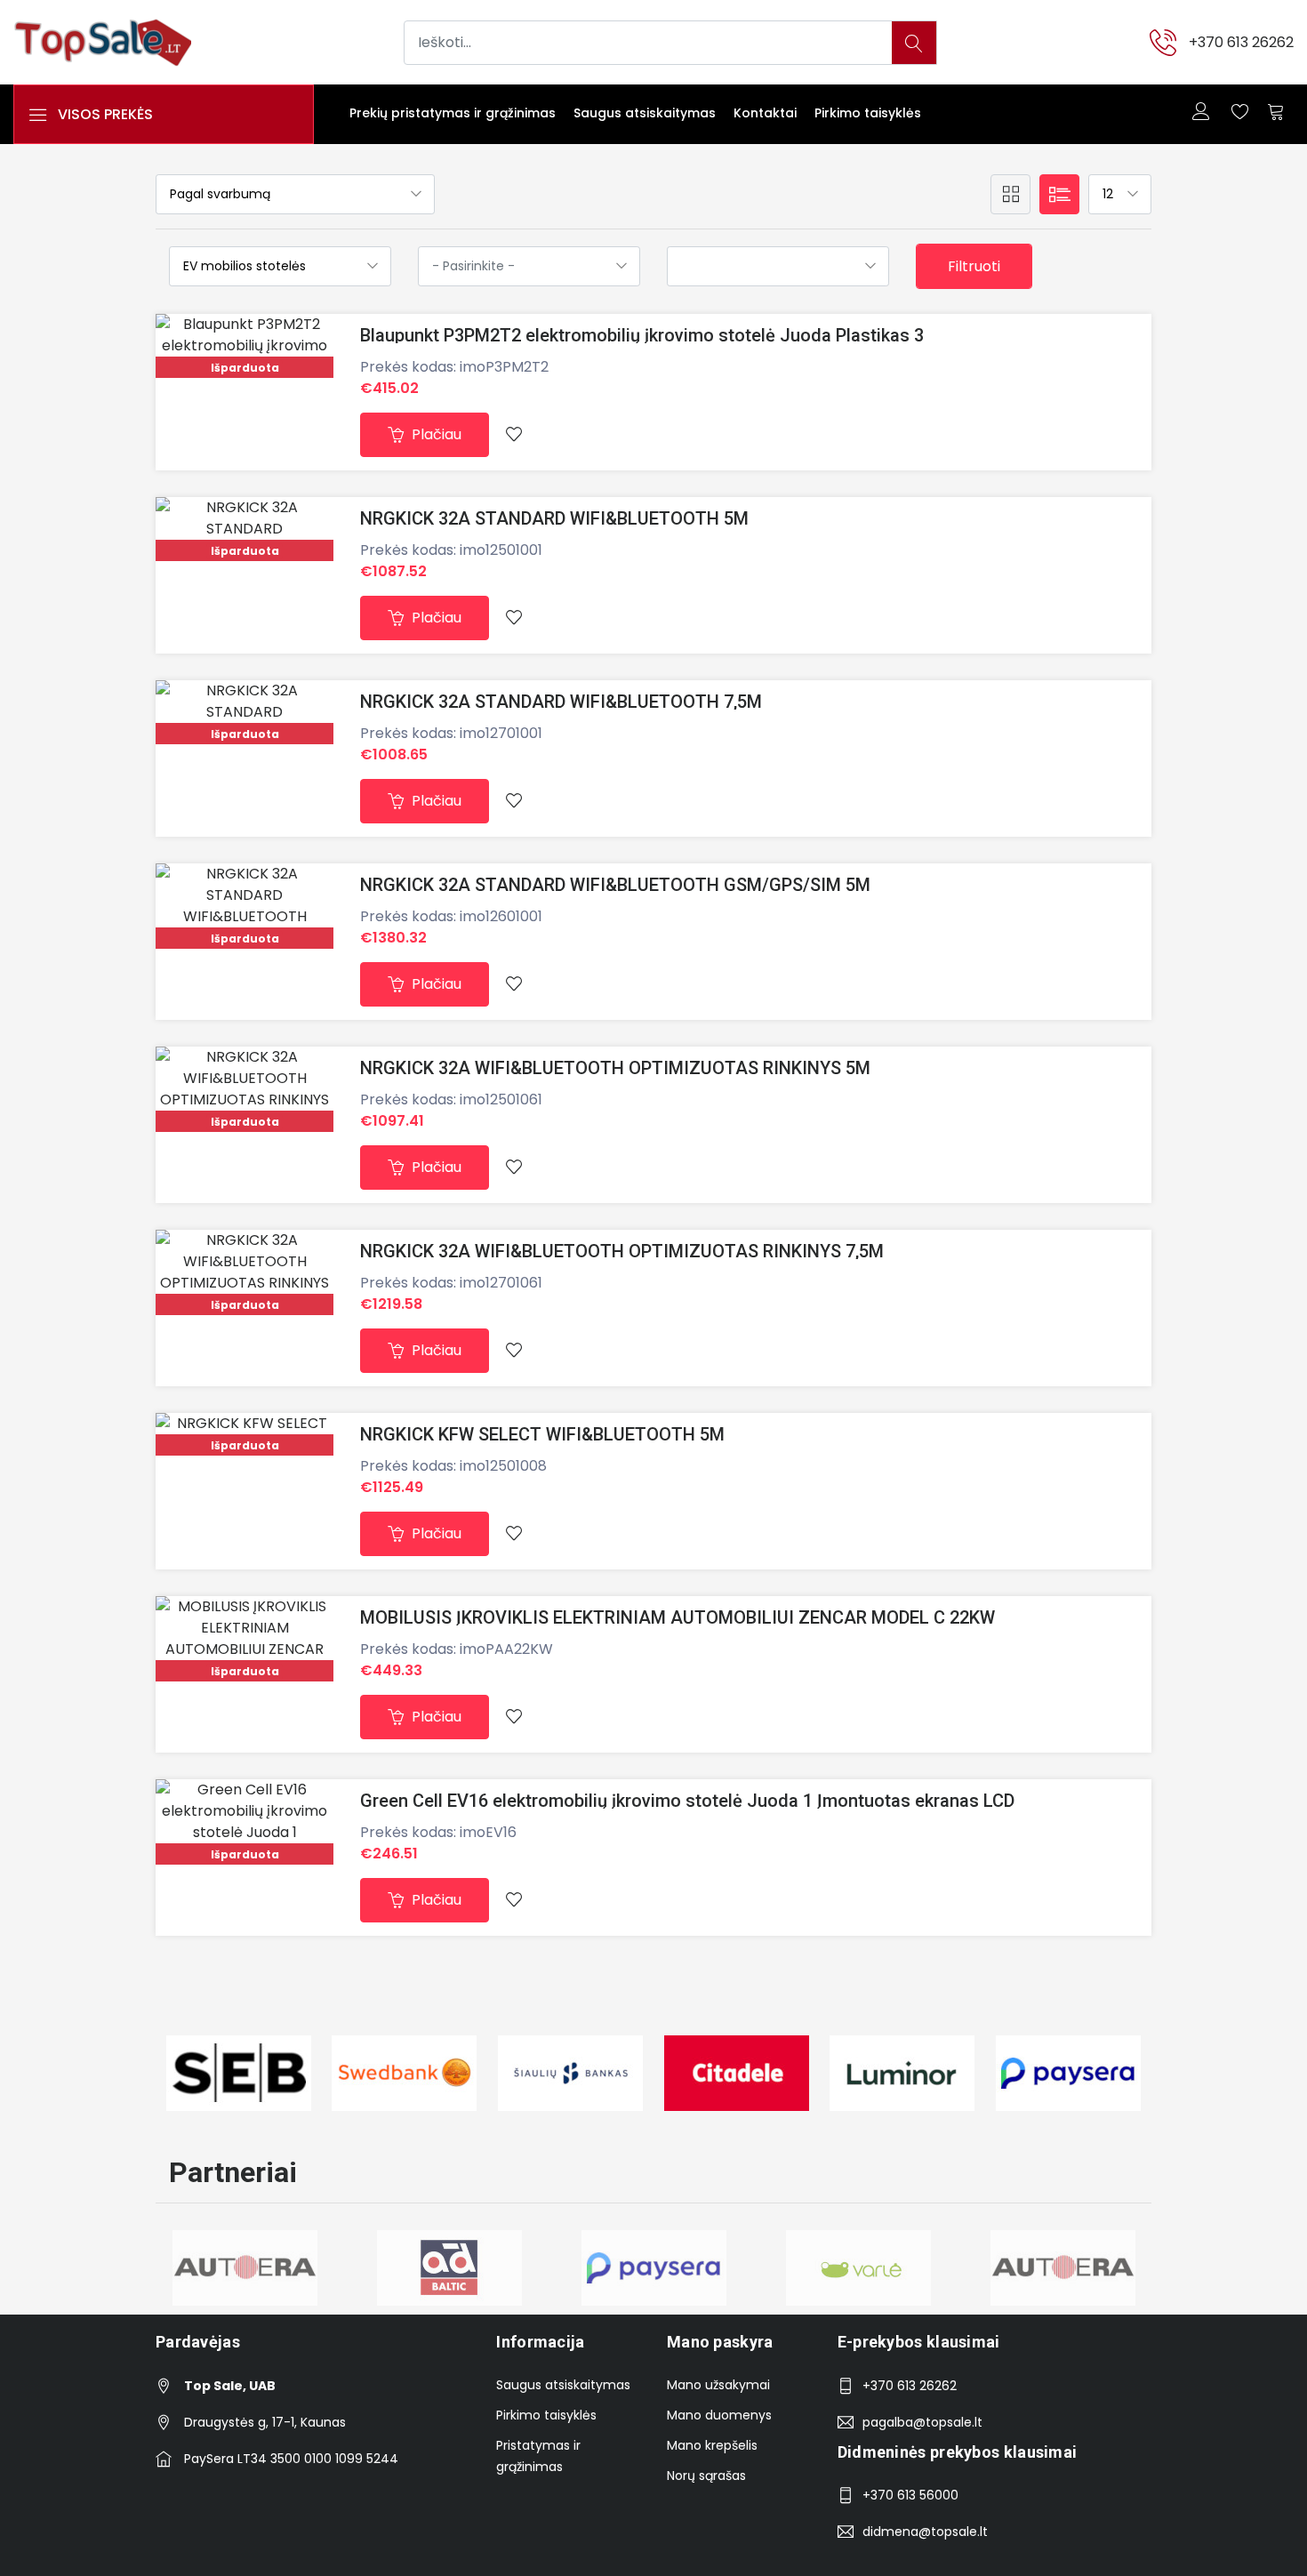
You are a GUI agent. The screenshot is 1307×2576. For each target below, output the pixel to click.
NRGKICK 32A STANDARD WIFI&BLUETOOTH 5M (554, 518)
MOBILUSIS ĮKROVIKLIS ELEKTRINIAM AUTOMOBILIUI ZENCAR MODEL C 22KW (678, 1617)
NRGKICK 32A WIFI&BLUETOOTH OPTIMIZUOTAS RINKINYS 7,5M (622, 1251)
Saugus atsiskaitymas (645, 113)
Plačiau (435, 434)
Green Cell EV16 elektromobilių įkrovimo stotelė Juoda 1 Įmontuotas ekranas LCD (687, 1801)
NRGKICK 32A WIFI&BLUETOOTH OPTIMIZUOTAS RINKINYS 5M (615, 1068)
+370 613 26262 (1241, 42)
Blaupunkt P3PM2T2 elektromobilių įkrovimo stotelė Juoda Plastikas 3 (642, 335)
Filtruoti (974, 266)
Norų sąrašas (706, 2476)
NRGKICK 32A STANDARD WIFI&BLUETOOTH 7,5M (561, 702)
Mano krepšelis (712, 2445)
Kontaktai (765, 113)
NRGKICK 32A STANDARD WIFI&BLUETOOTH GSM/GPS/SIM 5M (615, 885)
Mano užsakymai (718, 2385)
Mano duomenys (719, 2415)
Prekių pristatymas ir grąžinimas (453, 113)
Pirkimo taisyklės (868, 113)
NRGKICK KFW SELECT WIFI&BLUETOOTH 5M (542, 1434)
